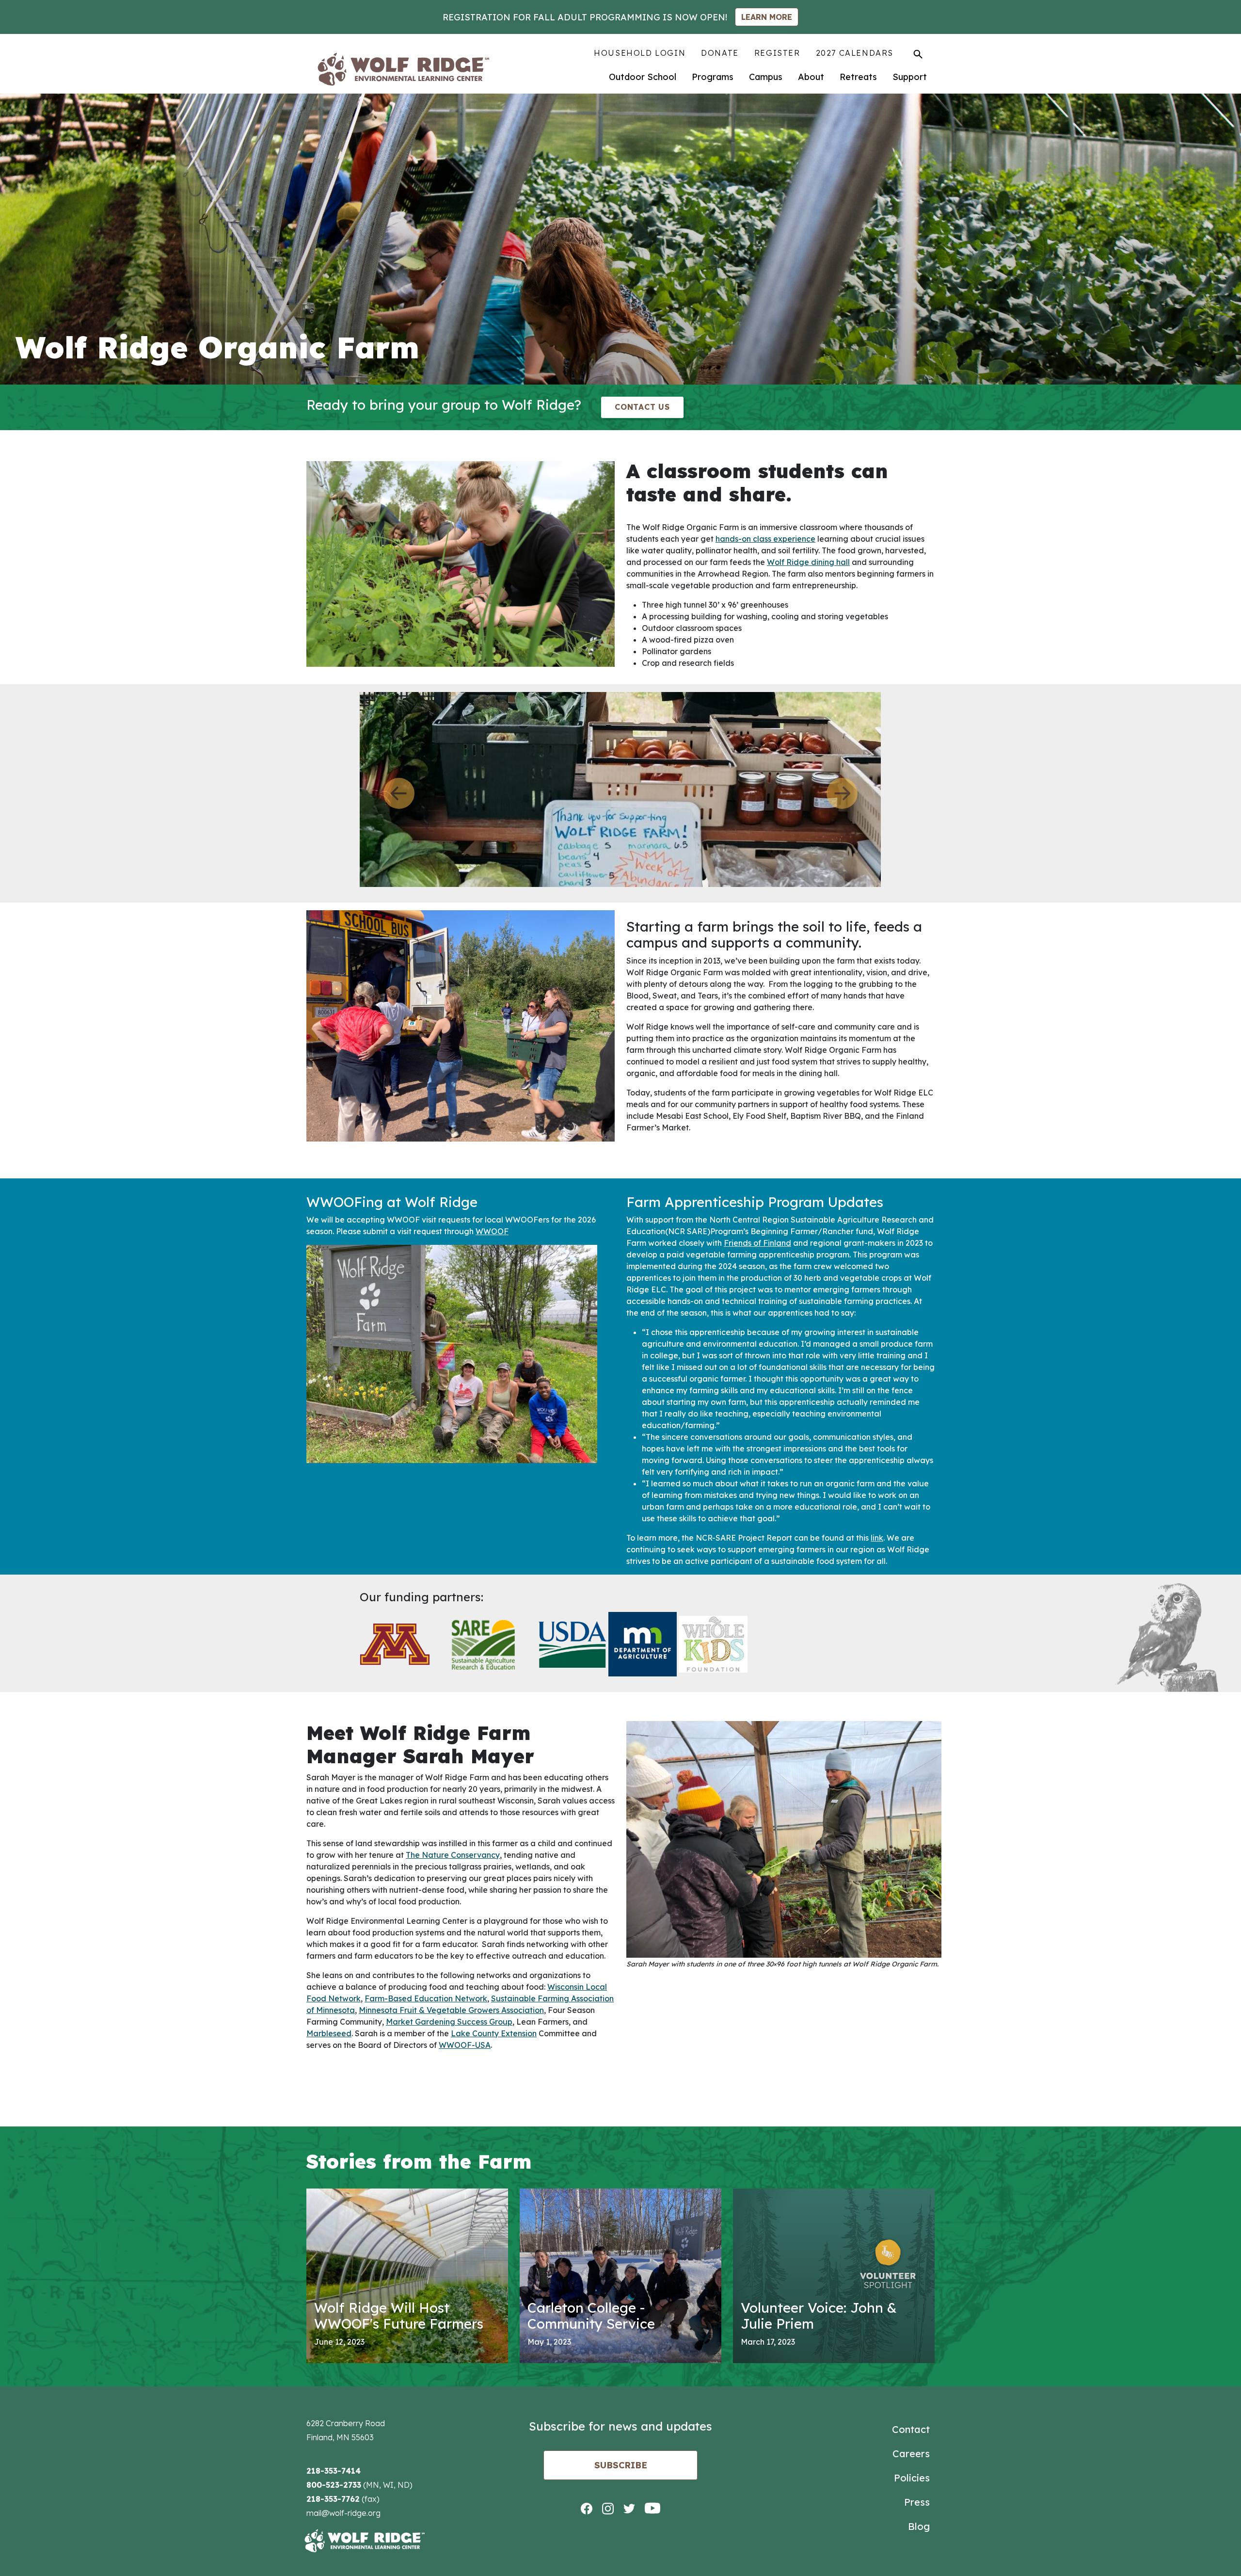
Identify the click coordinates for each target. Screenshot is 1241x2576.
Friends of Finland (757, 1241)
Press (917, 2501)
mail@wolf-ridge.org (343, 2512)
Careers (911, 2452)
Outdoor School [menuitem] (643, 77)
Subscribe (621, 2464)
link (877, 1536)
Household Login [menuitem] (640, 53)
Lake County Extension (494, 2032)
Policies (912, 2476)
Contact (911, 2428)
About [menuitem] (811, 77)
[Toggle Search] (918, 54)
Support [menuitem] (910, 77)
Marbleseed (329, 2032)
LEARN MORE (767, 17)
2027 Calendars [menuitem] (855, 53)
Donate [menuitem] (720, 53)
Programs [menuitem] (713, 77)
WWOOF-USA (465, 2044)
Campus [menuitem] (766, 77)
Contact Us (642, 407)
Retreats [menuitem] (858, 77)
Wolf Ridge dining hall (808, 562)
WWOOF (492, 1230)
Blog (919, 2525)
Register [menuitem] (777, 53)
